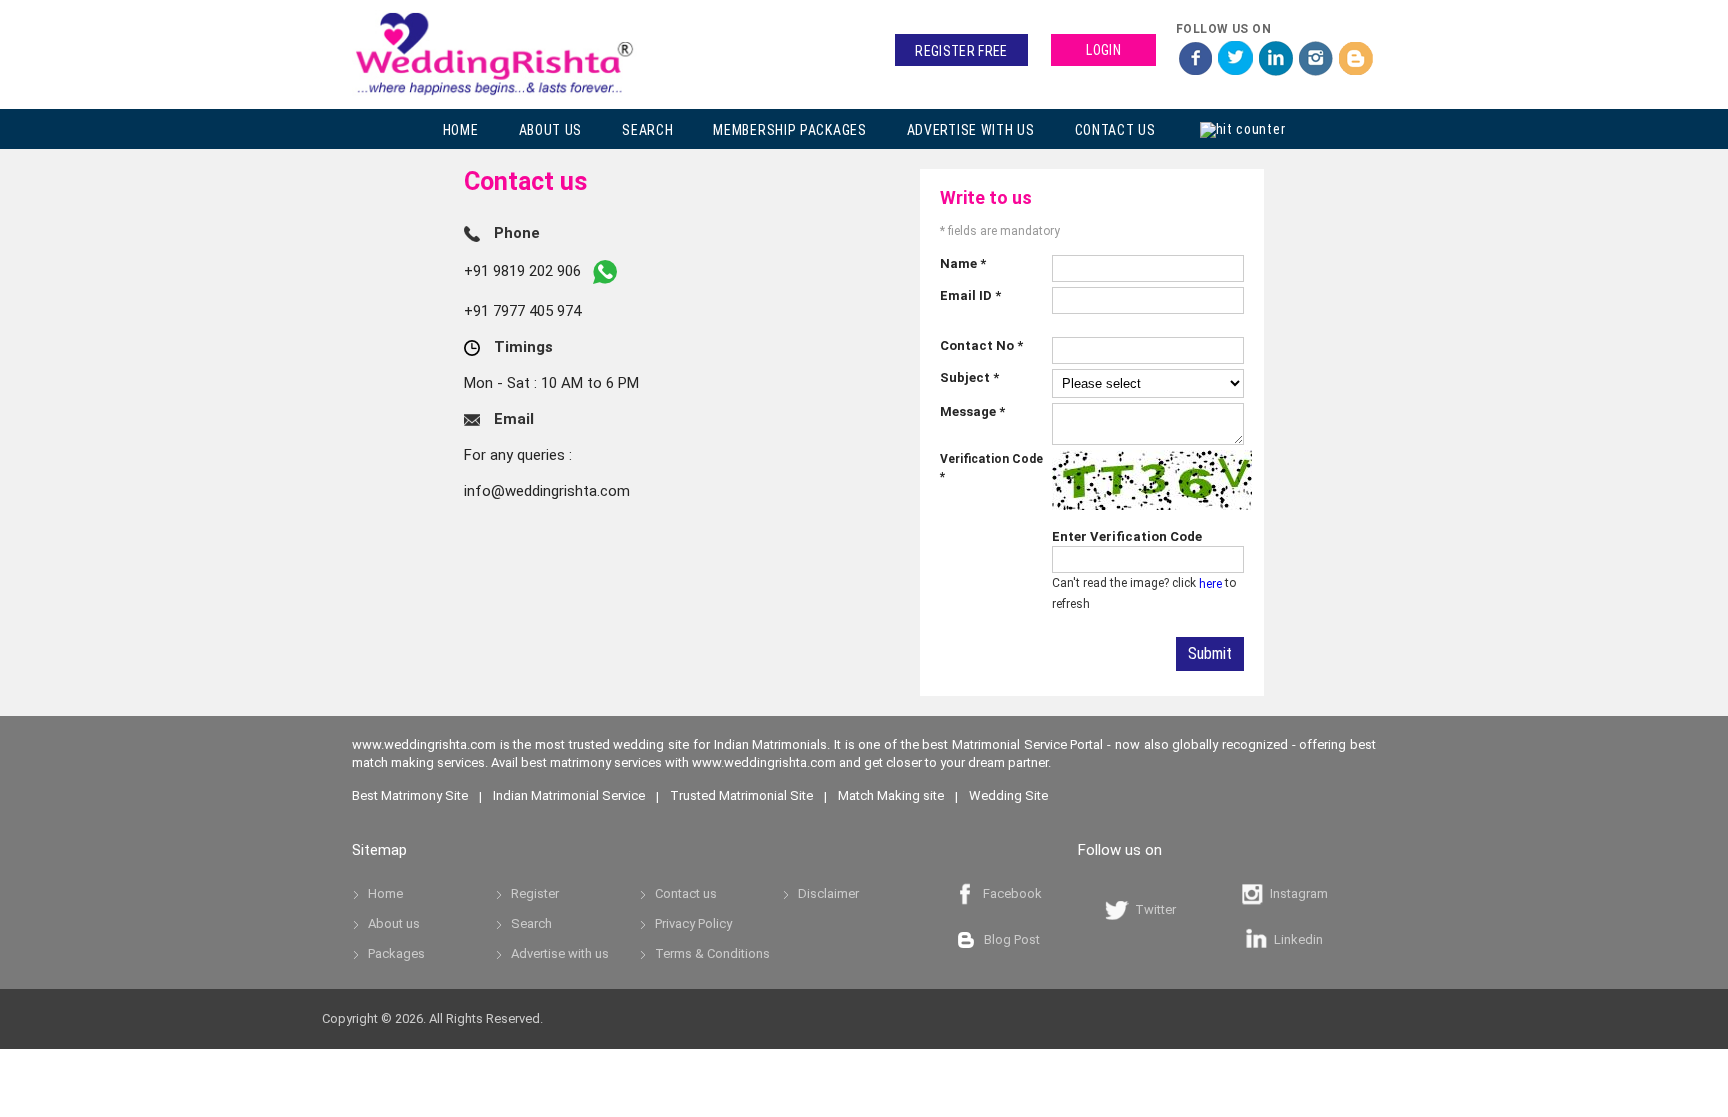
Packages (396, 953)
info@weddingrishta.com (547, 491)
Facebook (1009, 893)
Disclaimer (828, 893)
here (1210, 584)
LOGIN (1103, 50)
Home (385, 893)
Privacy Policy (693, 923)
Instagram (1296, 893)
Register (535, 893)
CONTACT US (1115, 130)
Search (531, 923)
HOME (461, 130)
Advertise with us (560, 953)
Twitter (1152, 909)
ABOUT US (551, 130)
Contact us (686, 893)
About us (394, 923)
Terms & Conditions (712, 953)
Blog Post (1009, 939)
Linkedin (1295, 939)
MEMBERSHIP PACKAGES (789, 130)
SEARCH (647, 130)
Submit (1210, 653)
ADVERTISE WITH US (971, 130)
